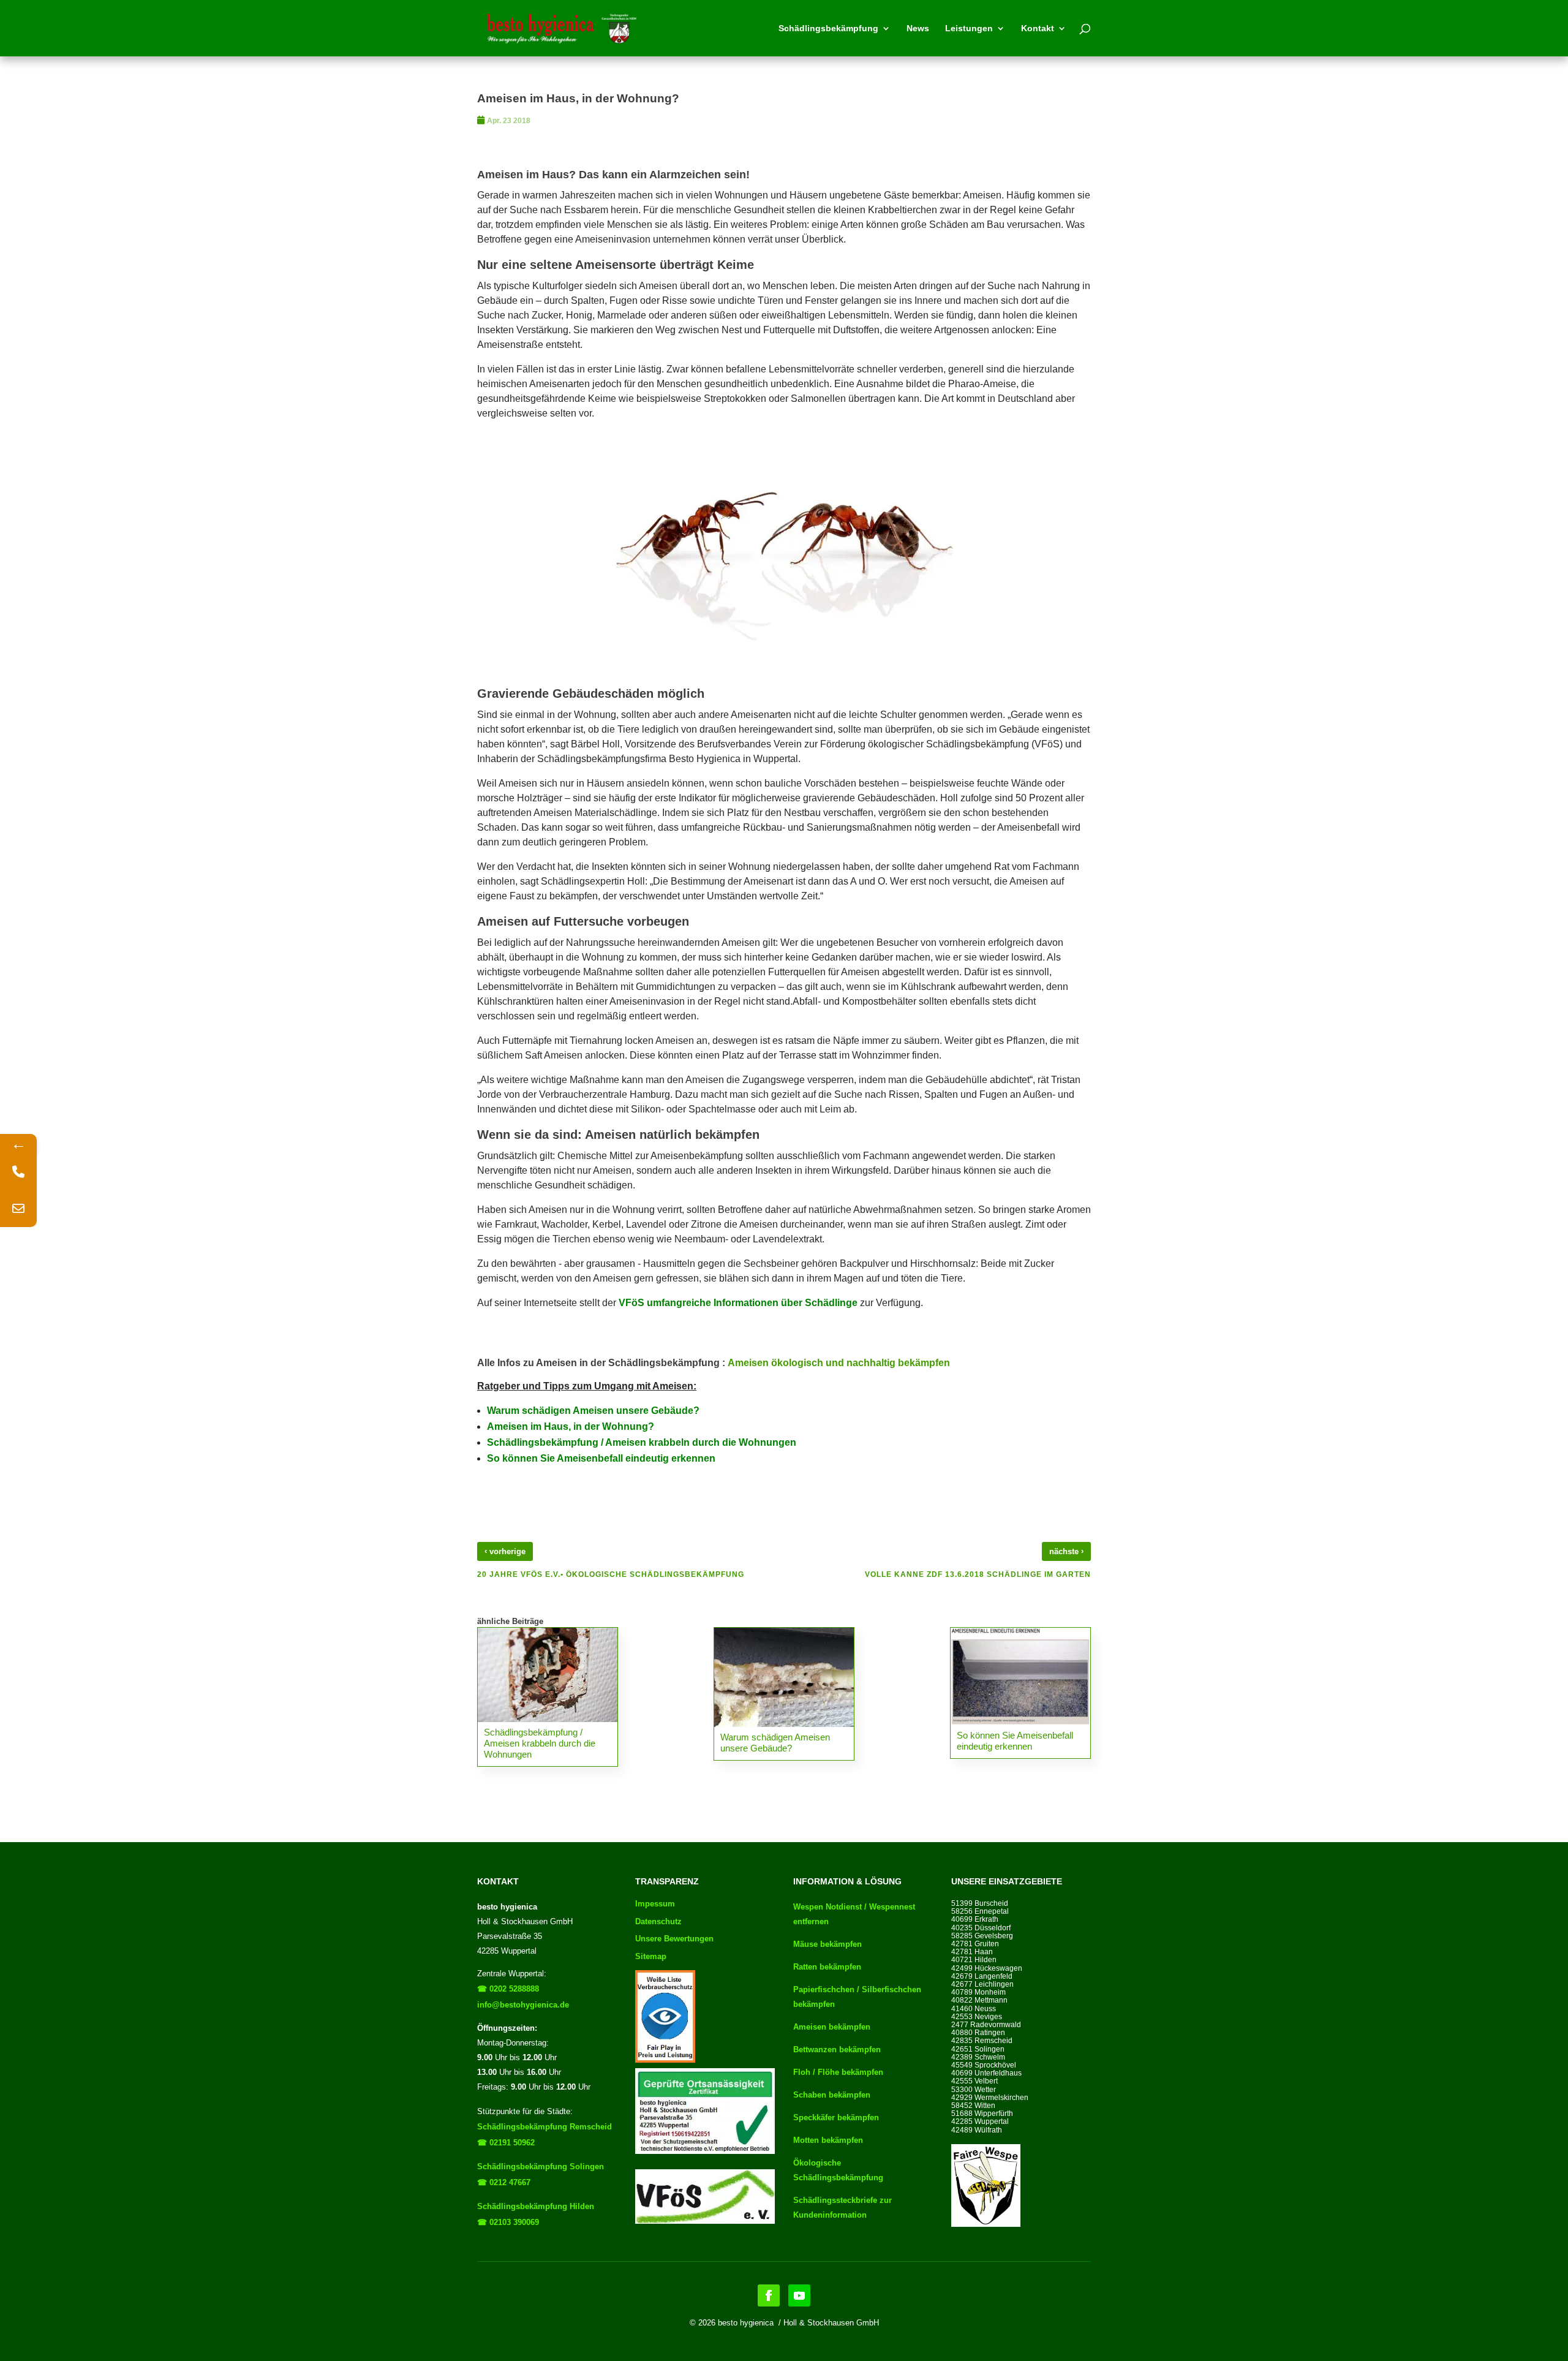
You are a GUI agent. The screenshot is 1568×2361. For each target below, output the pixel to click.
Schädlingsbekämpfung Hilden (536, 2206)
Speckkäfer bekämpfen (836, 2117)
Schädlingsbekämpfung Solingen (541, 2166)
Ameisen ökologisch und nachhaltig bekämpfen (839, 1363)
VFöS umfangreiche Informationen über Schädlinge (738, 1303)
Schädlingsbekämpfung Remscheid (545, 2127)
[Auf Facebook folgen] (769, 2295)
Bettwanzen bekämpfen (837, 2049)
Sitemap (651, 1956)
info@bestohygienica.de (523, 2005)
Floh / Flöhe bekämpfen (838, 2072)
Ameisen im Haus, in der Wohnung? (571, 1426)
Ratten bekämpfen (827, 1967)
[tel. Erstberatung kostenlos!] (18, 1172)
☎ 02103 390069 (508, 2222)
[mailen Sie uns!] (18, 1209)
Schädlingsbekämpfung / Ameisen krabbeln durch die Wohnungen (642, 1442)
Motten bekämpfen (828, 2140)
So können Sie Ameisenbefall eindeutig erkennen (601, 1458)
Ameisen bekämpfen (832, 2027)
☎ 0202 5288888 (508, 1989)
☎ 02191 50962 (506, 2143)
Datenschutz (658, 1921)
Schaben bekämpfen (832, 2095)
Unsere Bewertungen (674, 1939)
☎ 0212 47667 (504, 2182)
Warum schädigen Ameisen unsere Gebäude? (594, 1411)
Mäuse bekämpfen (827, 1944)
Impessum (655, 1904)
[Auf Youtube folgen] (799, 2295)
